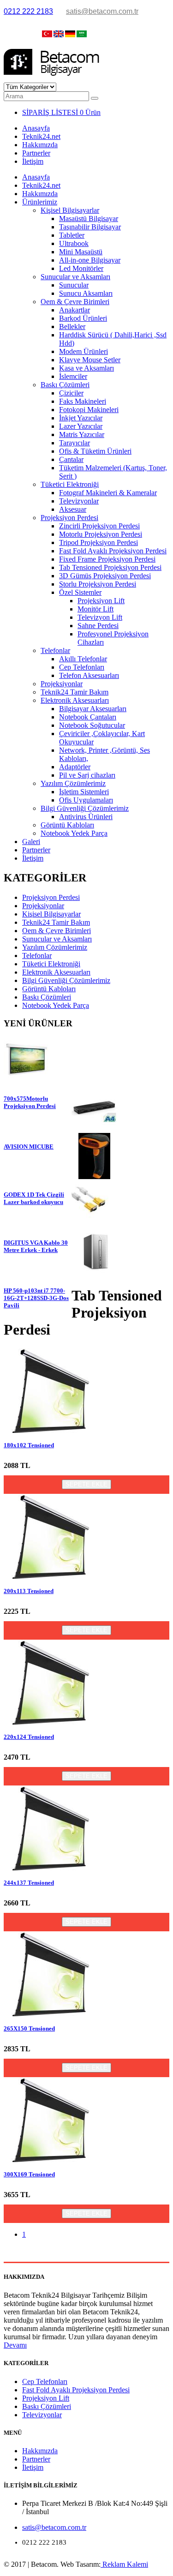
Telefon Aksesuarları (89, 675)
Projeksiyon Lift (101, 601)
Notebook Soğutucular (92, 725)
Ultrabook (74, 243)
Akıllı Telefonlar (83, 659)
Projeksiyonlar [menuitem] (43, 906)
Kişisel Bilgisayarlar (70, 210)
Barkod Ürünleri (83, 318)
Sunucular (74, 285)
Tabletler (72, 235)
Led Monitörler (81, 268)
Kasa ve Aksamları (86, 368)
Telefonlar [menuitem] (37, 956)
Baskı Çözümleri (65, 385)
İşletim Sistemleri (84, 792)
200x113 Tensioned (29, 1591)
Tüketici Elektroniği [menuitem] (51, 964)
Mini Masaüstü (81, 252)
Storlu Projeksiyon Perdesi (98, 584)
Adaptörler (75, 767)
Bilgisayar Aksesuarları (93, 709)
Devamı (15, 2345)
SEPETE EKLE (86, 1484)
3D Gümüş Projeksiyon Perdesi (105, 576)
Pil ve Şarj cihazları (87, 775)
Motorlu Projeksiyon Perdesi (101, 534)
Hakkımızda (40, 145)
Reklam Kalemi (124, 2564)
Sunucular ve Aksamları (75, 277)
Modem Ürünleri (84, 351)
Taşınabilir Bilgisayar (90, 227)
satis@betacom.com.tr (102, 11)
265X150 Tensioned (29, 2028)
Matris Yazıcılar (82, 434)
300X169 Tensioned (29, 2174)
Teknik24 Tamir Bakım (75, 692)
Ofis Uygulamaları (86, 800)
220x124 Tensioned (29, 1737)
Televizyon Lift (100, 617)
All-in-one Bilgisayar (90, 260)
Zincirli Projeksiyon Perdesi (99, 526)
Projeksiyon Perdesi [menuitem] (51, 897)
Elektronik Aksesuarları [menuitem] (56, 972)
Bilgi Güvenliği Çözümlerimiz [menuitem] (66, 980)
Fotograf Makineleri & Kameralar (108, 493)
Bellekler (72, 326)
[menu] (86, 952)
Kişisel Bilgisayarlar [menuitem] (51, 914)
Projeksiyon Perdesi (69, 518)
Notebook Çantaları (88, 717)
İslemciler (73, 376)
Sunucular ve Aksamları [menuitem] (57, 939)
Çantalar (71, 459)
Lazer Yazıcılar (81, 426)
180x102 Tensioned (29, 1445)
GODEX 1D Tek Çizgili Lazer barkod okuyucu (34, 1198)
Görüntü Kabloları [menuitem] (49, 989)
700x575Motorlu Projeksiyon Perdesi (30, 1102)
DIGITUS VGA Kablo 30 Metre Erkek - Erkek (36, 1246)
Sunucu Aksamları (86, 293)
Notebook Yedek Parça (74, 833)
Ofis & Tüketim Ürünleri (95, 451)
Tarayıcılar (75, 443)
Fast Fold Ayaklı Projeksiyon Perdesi (113, 551)
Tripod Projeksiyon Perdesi (98, 542)
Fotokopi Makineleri (89, 410)
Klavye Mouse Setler (90, 360)
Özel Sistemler (80, 592)
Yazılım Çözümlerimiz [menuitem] (55, 947)
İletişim (33, 161)
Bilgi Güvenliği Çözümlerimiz (85, 808)
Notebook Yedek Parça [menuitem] (56, 1005)
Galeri (31, 842)
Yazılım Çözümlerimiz (73, 783)
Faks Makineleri (83, 401)
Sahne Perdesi (98, 626)
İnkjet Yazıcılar (81, 418)
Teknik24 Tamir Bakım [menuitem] (56, 922)
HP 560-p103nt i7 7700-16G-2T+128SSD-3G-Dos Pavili (36, 1298)
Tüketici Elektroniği (70, 484)
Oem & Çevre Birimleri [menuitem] (57, 931)
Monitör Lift (95, 609)
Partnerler (36, 153)
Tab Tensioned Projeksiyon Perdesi (110, 567)
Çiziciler (71, 393)
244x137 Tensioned (29, 1883)
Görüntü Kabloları (67, 825)
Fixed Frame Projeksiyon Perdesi (107, 559)
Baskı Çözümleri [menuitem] (47, 997)
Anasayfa (36, 128)
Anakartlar (75, 310)
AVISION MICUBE (29, 1147)
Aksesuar (73, 509)
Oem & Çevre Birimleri (75, 302)
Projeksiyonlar (62, 684)
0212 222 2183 (28, 11)
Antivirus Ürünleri (86, 817)
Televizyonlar (79, 501)
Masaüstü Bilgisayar (89, 219)
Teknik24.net (41, 136)
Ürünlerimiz (40, 202)
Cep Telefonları (82, 667)
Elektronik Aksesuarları (75, 700)
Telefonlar (55, 650)
